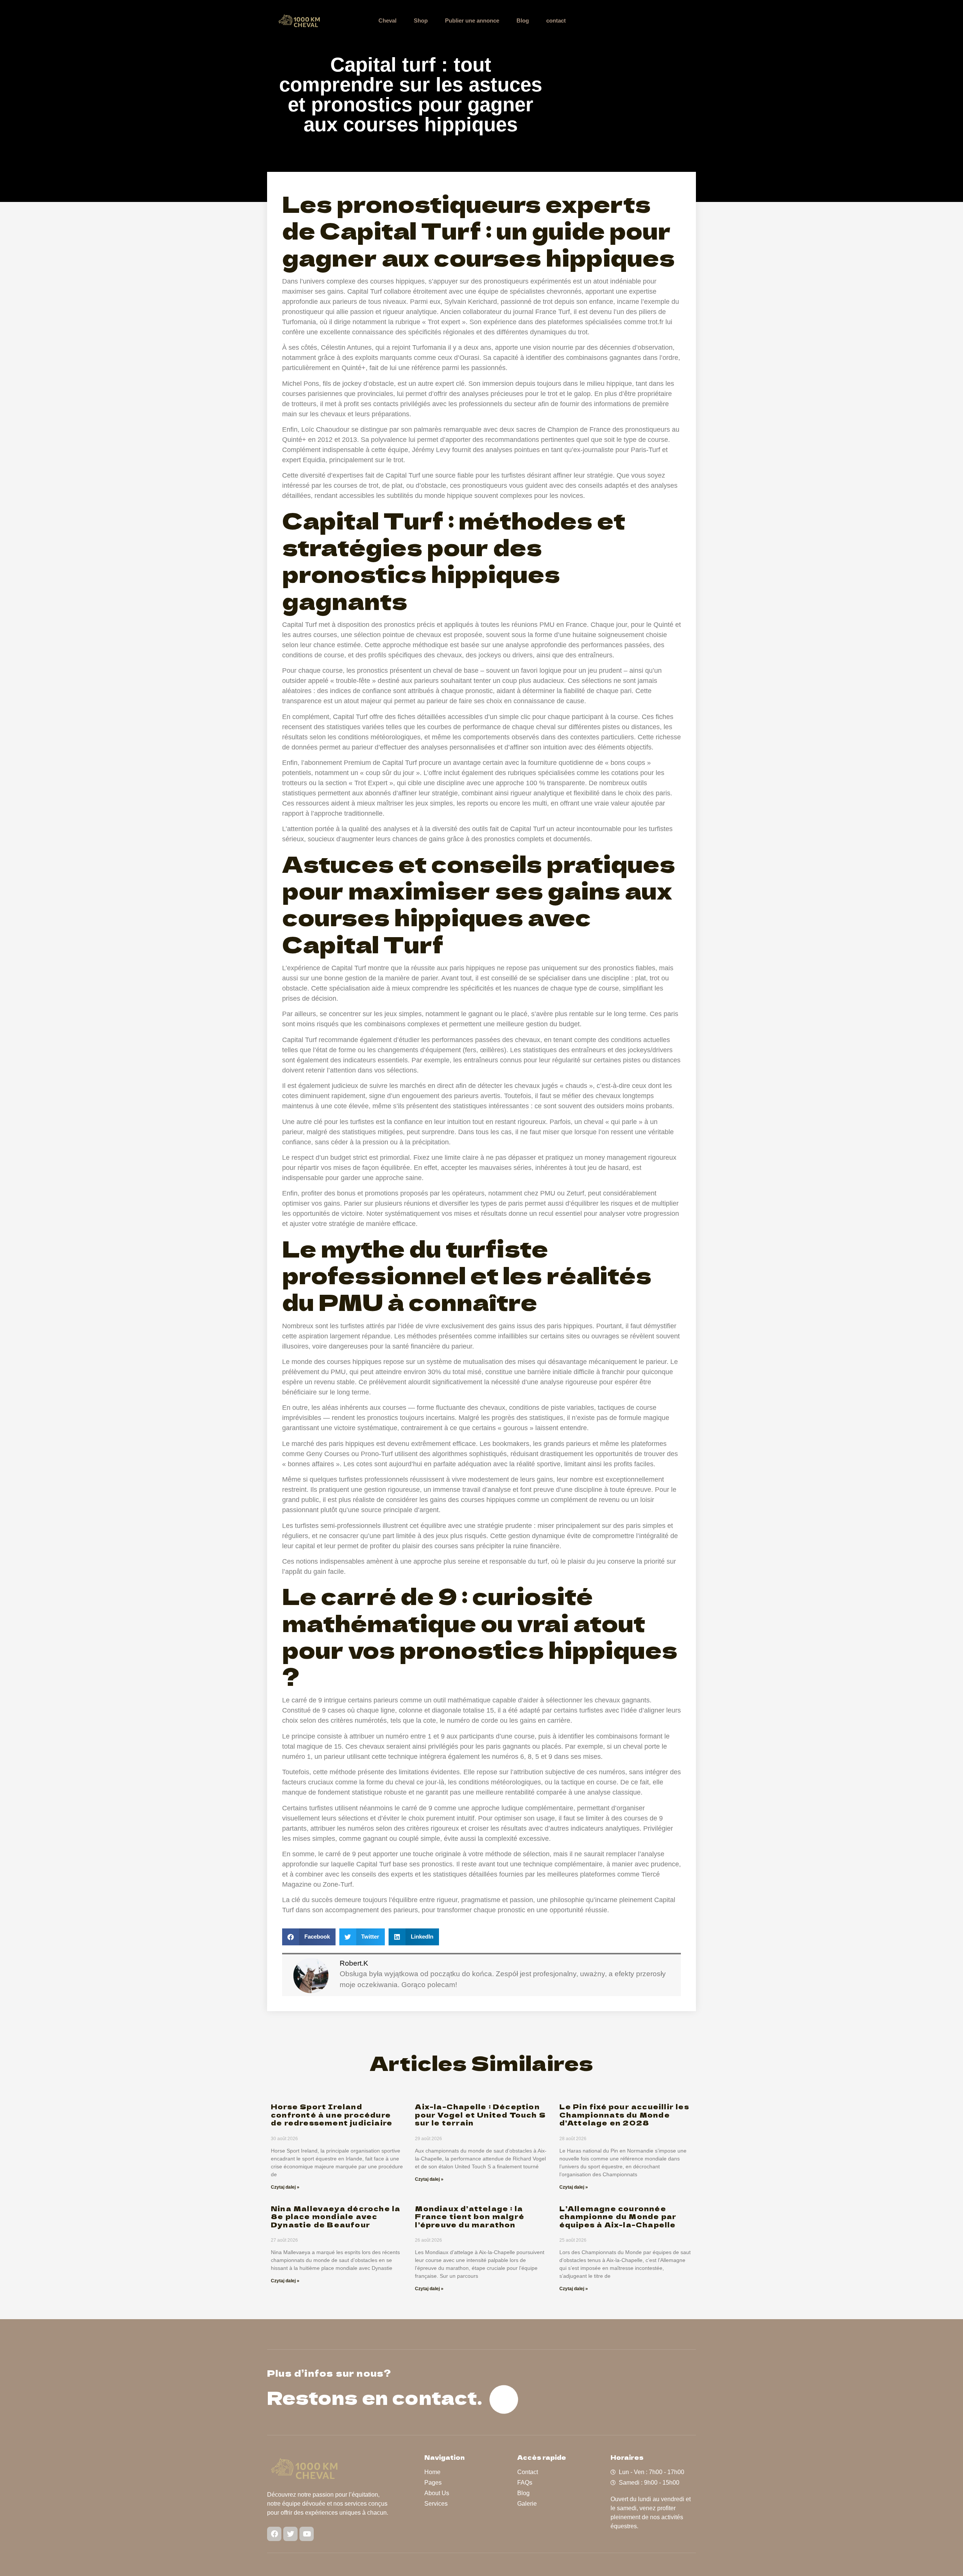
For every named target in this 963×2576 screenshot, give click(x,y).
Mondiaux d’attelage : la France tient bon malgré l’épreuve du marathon (470, 2216)
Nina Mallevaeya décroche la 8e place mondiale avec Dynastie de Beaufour (336, 2216)
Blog (523, 20)
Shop (421, 20)
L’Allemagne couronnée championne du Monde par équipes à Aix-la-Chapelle (618, 2216)
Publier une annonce (472, 20)
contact (556, 20)
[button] (309, 1937)
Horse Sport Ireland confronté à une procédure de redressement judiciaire (332, 2114)
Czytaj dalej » (285, 2187)
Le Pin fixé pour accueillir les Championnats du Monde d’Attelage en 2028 (624, 2114)
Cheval (387, 20)
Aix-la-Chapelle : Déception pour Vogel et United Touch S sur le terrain (480, 2114)
